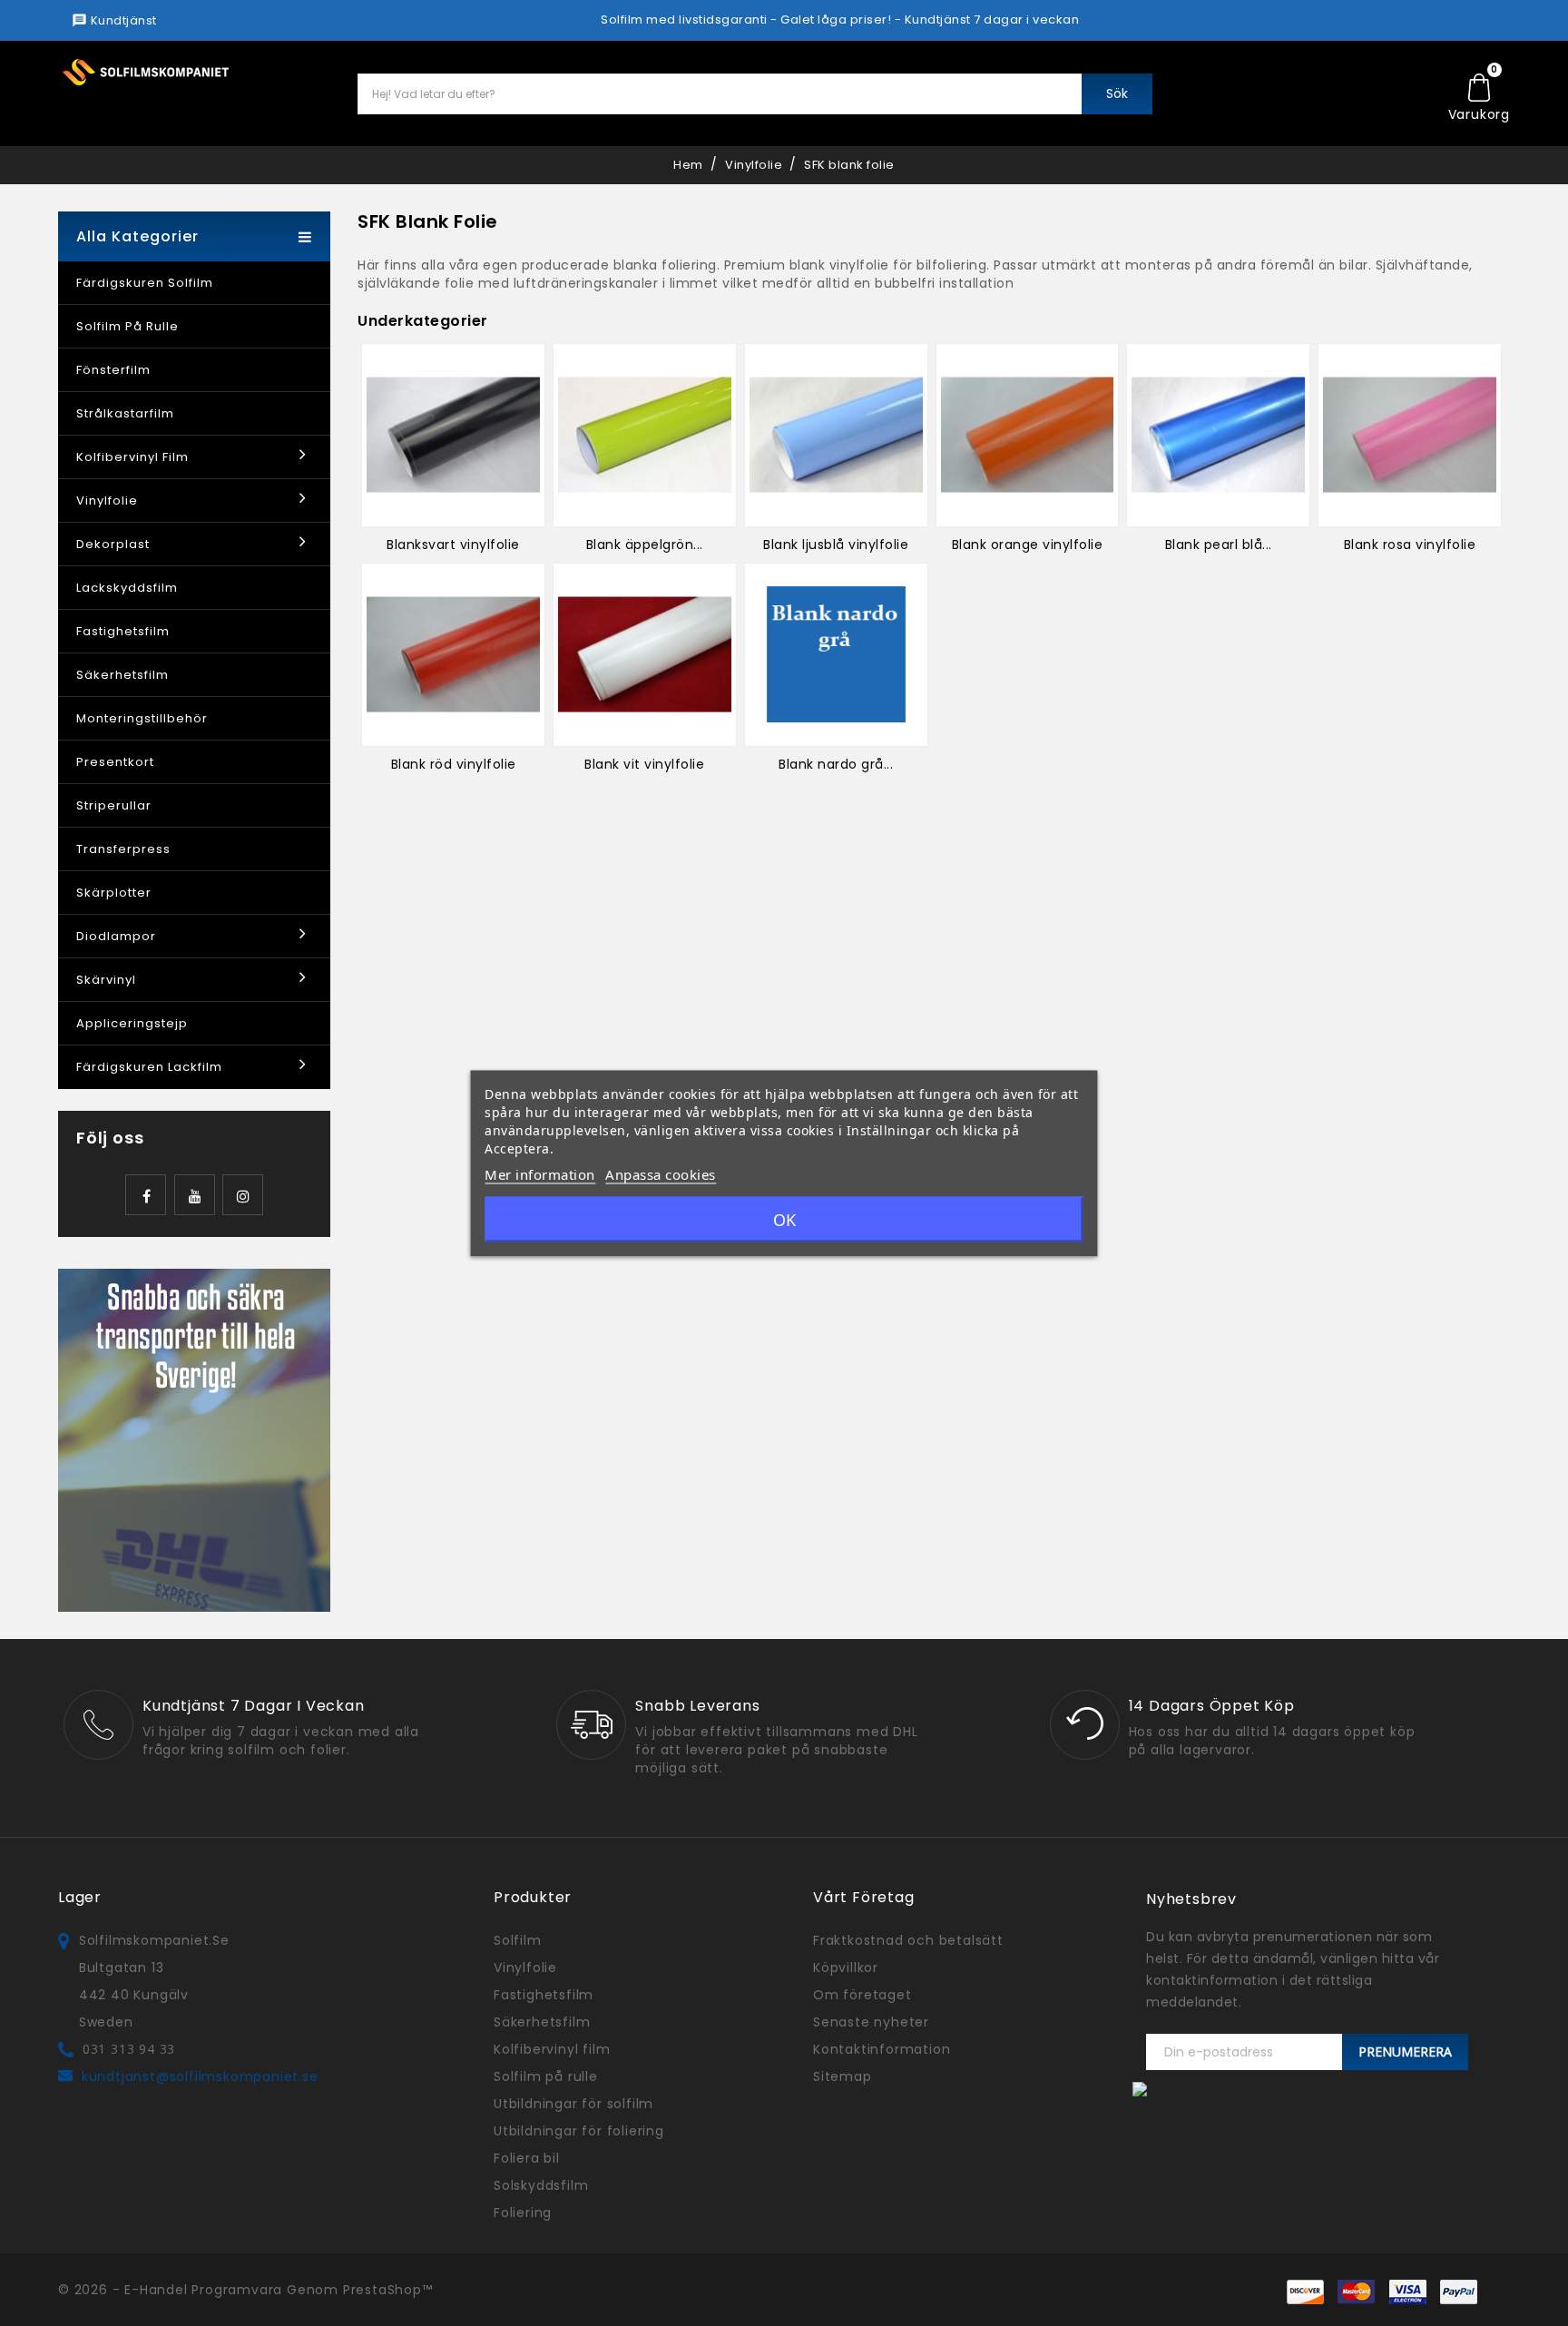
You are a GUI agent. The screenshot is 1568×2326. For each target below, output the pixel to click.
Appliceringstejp (132, 1023)
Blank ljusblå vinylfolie (836, 545)
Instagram (243, 1195)
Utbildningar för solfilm (573, 2104)
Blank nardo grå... (836, 764)
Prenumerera (1405, 2051)
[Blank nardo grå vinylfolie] (836, 655)
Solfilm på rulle (127, 326)
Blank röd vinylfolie (454, 764)
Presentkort (115, 762)
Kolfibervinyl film (132, 457)
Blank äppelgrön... (645, 545)
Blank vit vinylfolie (644, 764)
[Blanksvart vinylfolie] (453, 435)
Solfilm (518, 1940)
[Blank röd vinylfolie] (453, 655)
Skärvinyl (106, 980)
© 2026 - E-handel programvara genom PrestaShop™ (245, 2290)
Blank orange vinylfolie (1028, 545)
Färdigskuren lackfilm (149, 1067)
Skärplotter (114, 893)
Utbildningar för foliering (579, 2131)
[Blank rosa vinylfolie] (1410, 435)
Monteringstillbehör (142, 718)
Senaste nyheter (871, 2022)
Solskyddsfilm (541, 2185)
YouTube (195, 1195)
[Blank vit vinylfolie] (645, 655)
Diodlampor (116, 936)
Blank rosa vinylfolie (1410, 545)
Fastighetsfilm (123, 631)
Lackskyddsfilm (127, 588)
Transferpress (123, 849)
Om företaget (862, 1995)
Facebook (146, 1195)
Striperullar (114, 805)
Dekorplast (113, 544)
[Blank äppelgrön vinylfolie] (645, 435)
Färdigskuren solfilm (145, 283)
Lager (80, 1897)
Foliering (523, 2213)
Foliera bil (527, 2158)
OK (784, 1219)
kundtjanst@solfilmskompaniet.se (200, 2076)
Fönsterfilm (113, 370)
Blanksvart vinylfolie (453, 545)
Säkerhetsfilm (122, 675)
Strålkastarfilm (125, 413)
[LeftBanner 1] (194, 1439)
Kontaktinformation (882, 2049)
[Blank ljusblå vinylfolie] (836, 435)
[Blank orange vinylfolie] (1028, 435)
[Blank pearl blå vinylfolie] (1218, 435)
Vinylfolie (107, 501)
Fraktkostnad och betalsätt (908, 1940)
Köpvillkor (846, 1968)
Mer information (540, 1173)
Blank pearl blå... (1219, 545)
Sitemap (843, 2076)
